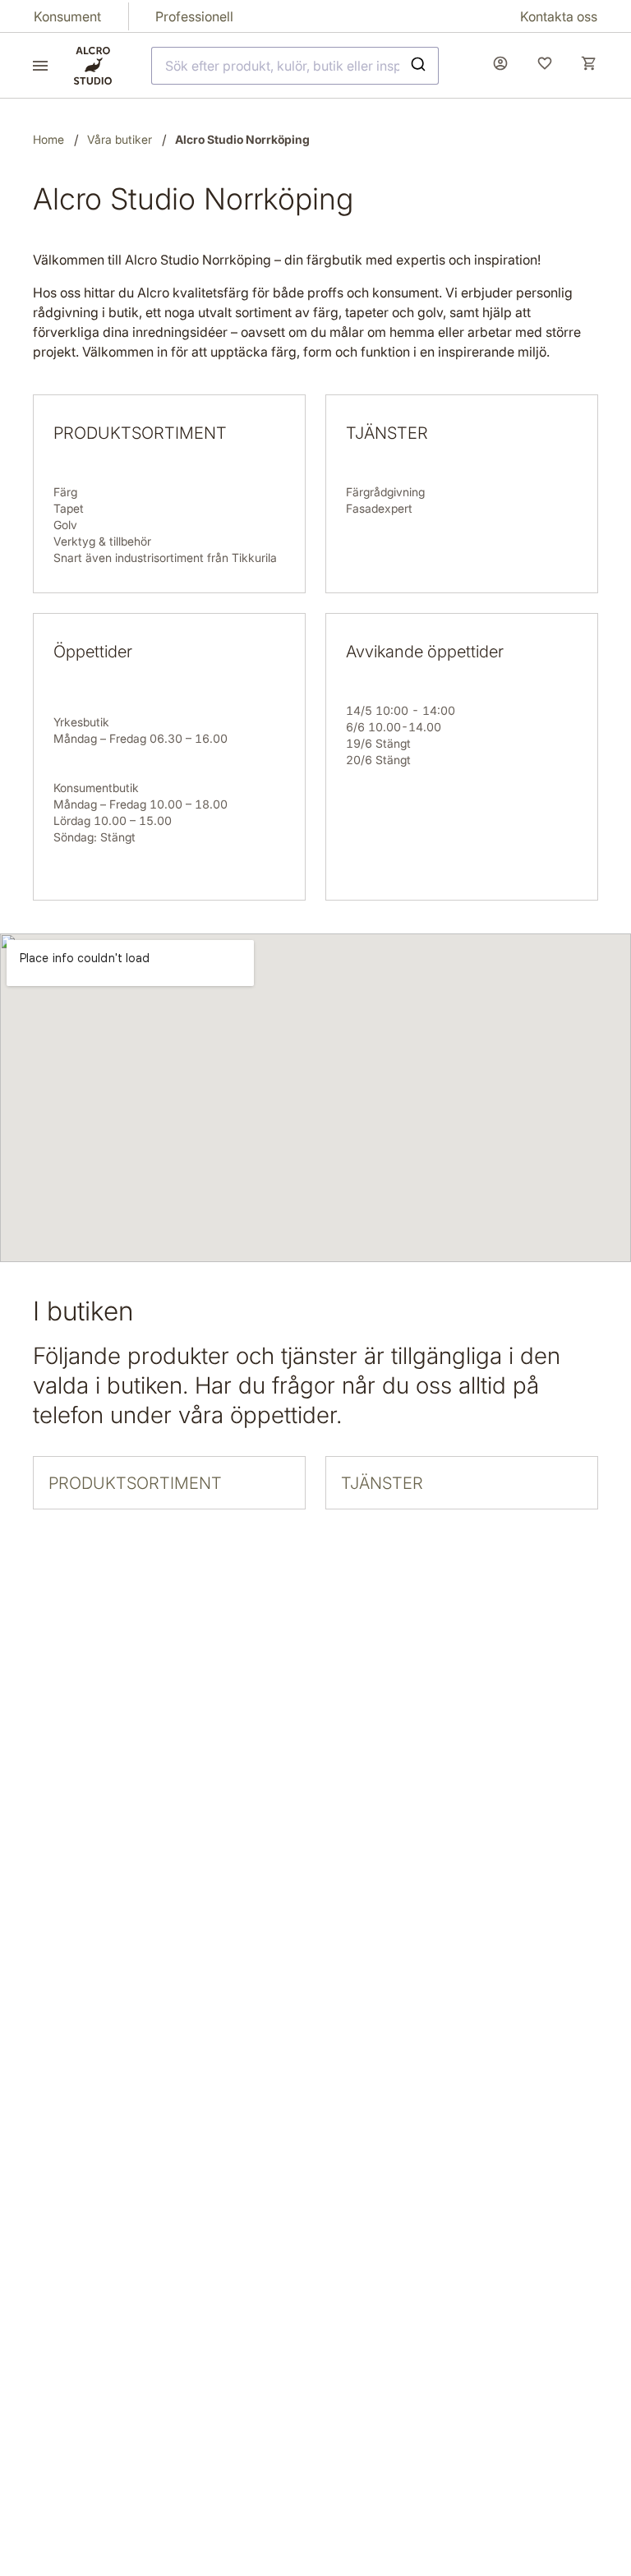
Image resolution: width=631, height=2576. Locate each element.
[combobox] (295, 66)
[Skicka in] (420, 66)
